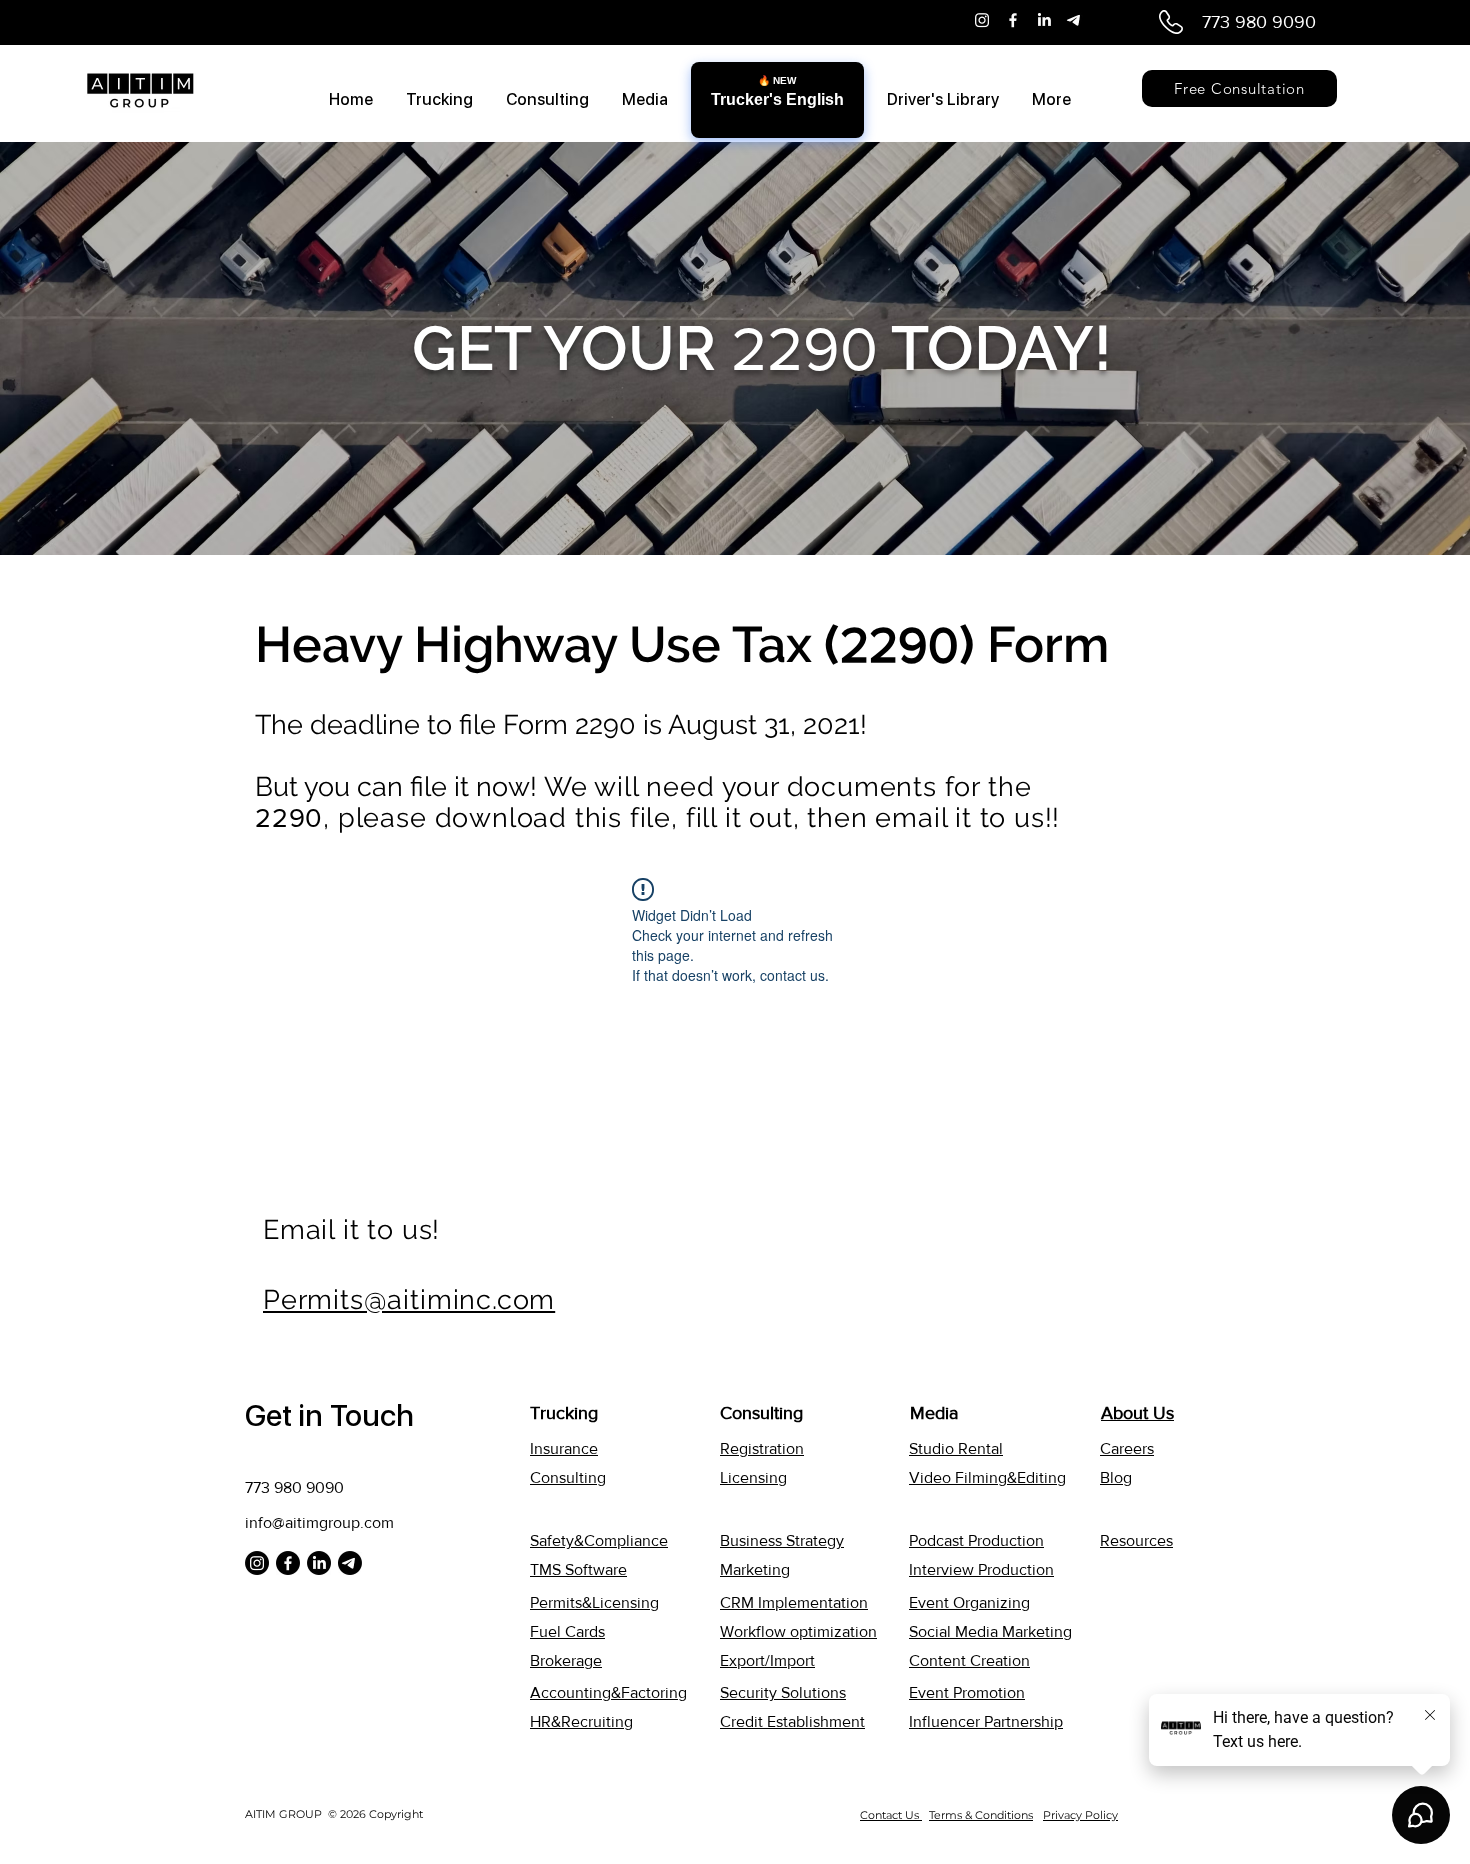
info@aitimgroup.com (319, 1522)
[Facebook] (1013, 20)
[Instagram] (982, 20)
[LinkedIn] (1044, 20)
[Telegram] (1075, 20)
